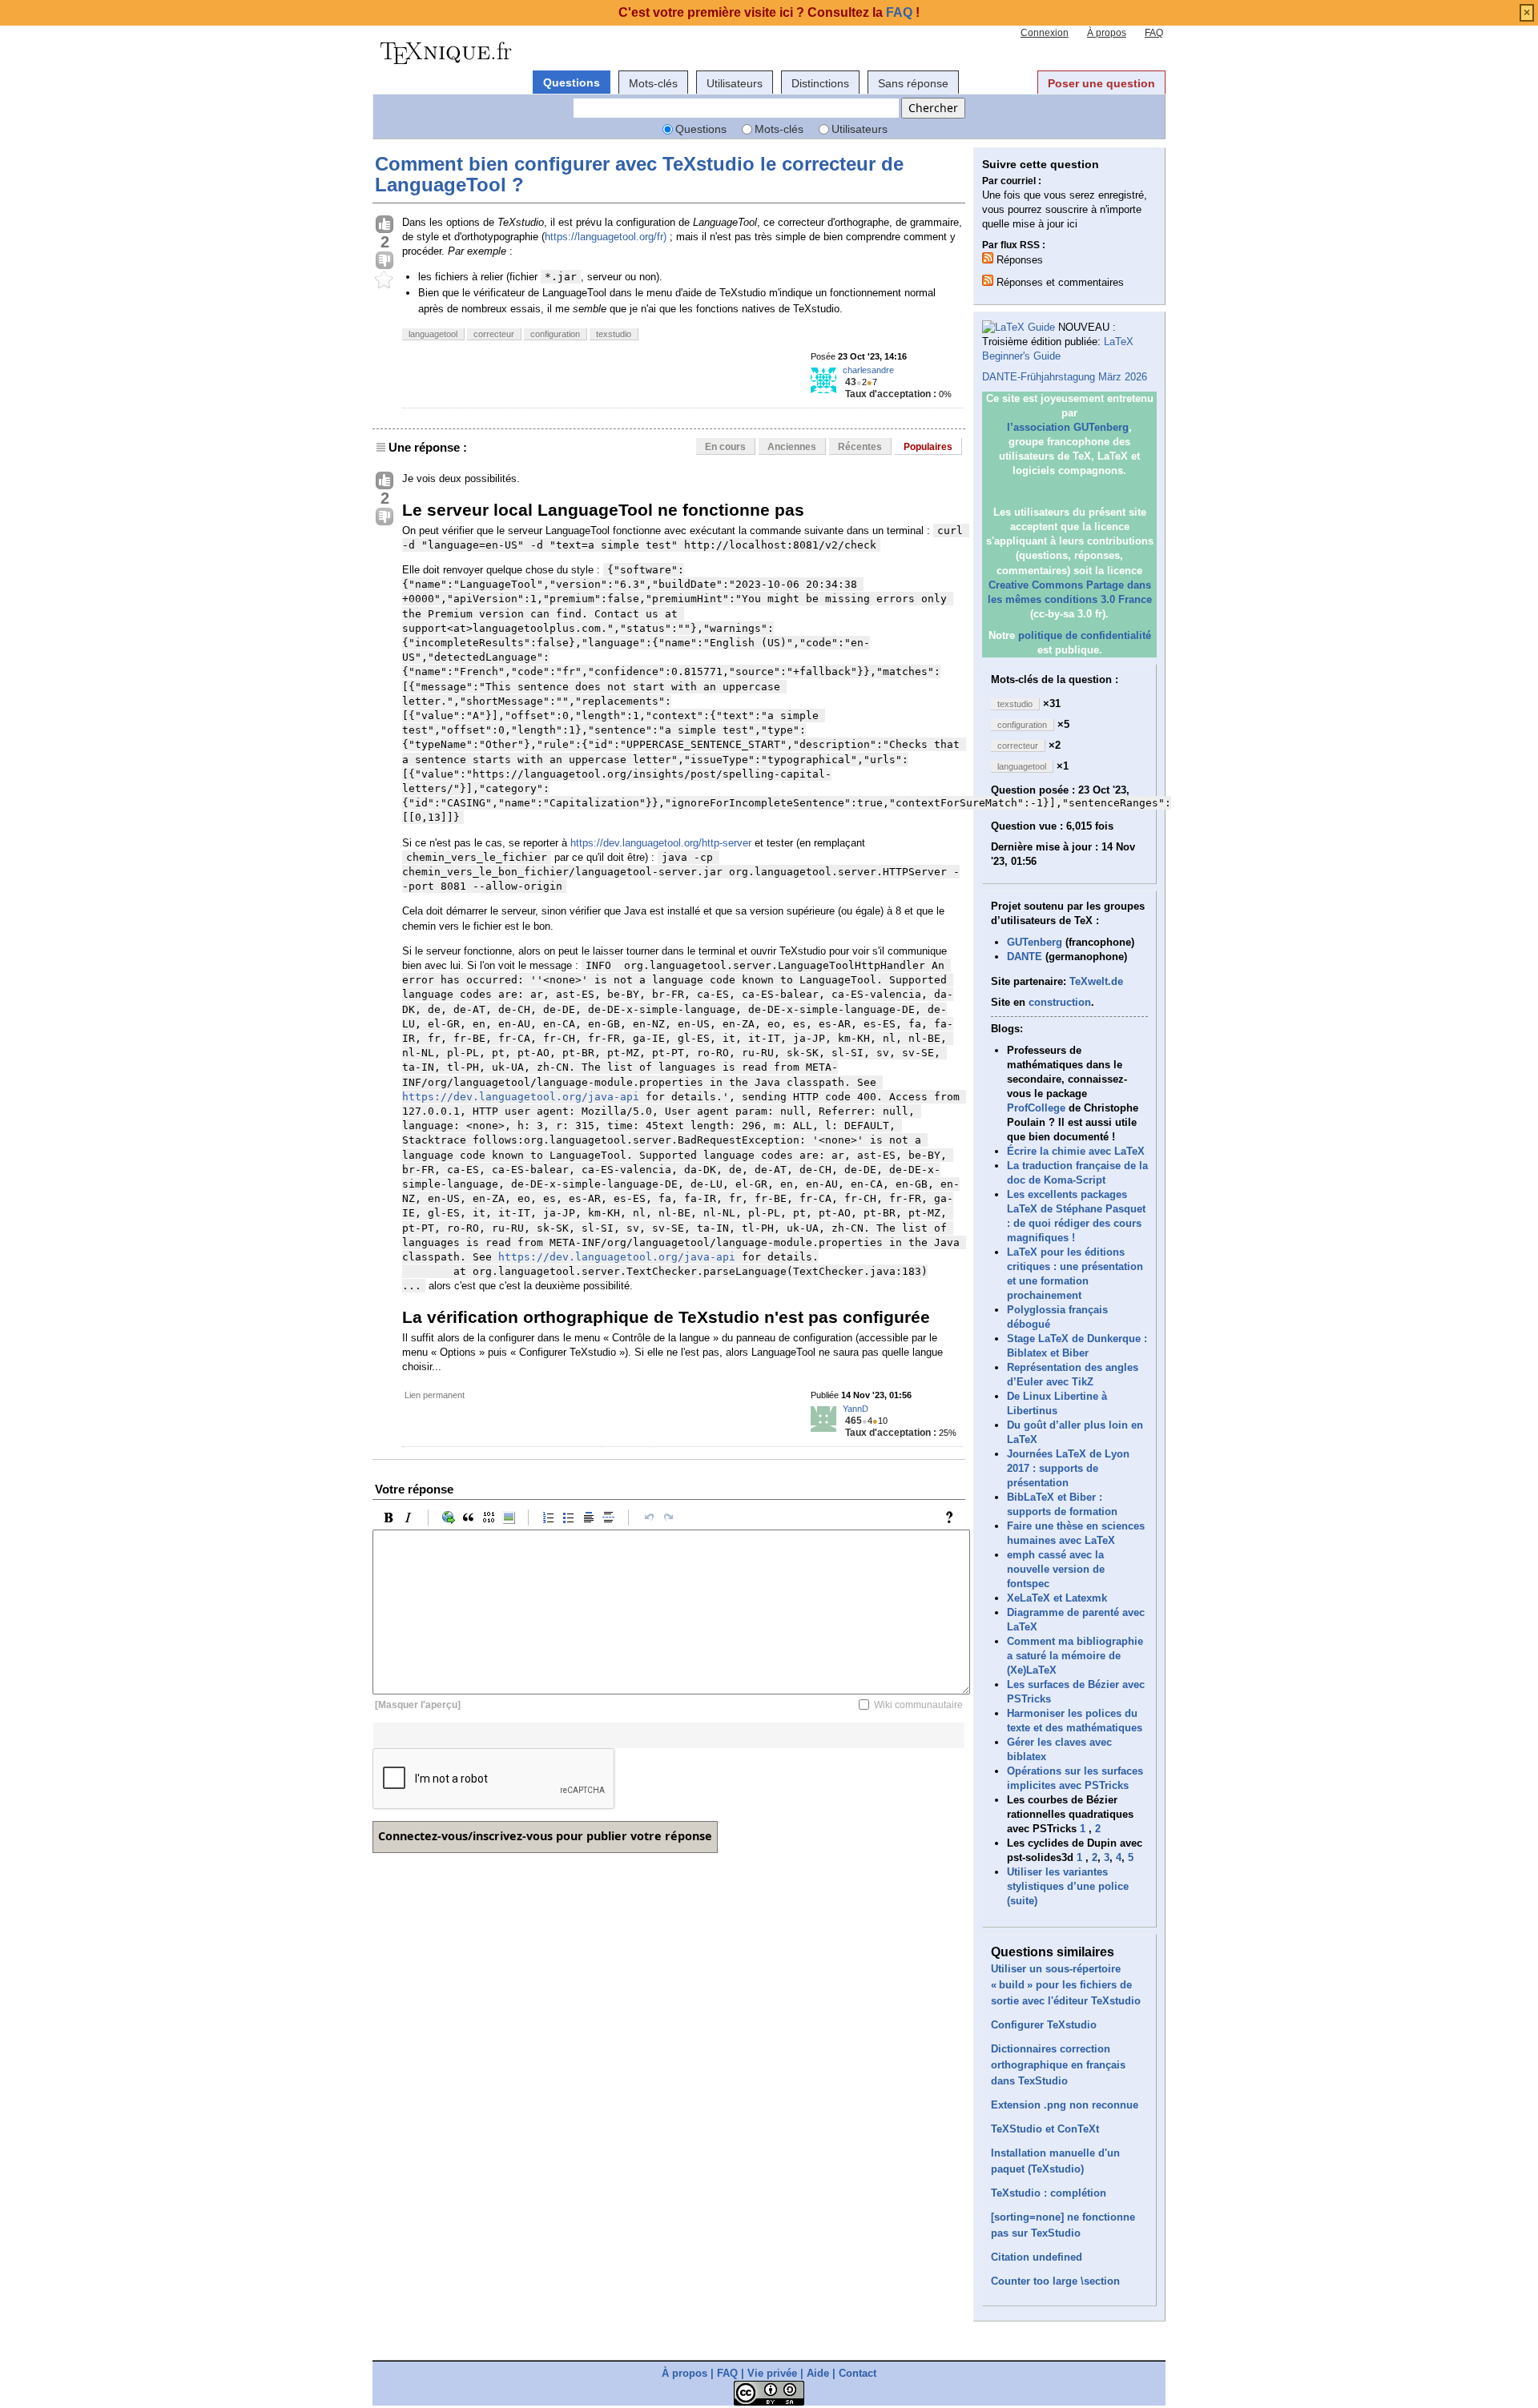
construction (1060, 1002)
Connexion (1045, 33)
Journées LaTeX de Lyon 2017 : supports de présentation (1068, 1468)
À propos (1107, 33)
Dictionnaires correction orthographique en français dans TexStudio (1058, 2065)
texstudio (614, 334)
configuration (555, 334)
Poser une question (1101, 83)
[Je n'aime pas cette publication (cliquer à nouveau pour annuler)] (384, 261)
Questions (572, 82)
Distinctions (820, 83)
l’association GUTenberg (1068, 427)
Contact (858, 2373)
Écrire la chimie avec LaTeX (1076, 1151)
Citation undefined (1037, 2257)
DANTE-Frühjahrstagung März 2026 (1065, 377)
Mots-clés (653, 83)
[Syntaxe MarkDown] (953, 1518)
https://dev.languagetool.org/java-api (521, 1097)
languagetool (433, 334)
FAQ (1154, 33)
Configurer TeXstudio (1044, 2025)
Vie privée (772, 2373)
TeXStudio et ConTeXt (1045, 2129)
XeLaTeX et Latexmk (1057, 1598)
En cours (725, 447)
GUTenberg (1035, 942)
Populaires (928, 447)
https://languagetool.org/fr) (606, 237)
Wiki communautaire (918, 1705)
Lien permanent (435, 1395)
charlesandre (868, 370)
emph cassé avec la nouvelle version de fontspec (1056, 1569)
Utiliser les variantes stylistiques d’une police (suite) (1068, 1886)
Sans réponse (913, 83)
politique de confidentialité (1085, 635)
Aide (818, 2373)
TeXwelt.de (1096, 981)
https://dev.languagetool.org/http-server (661, 843)
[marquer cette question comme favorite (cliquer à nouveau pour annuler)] (384, 280)
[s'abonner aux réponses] (988, 258)
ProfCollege (1036, 1108)
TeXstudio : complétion (1049, 2193)
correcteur (494, 334)
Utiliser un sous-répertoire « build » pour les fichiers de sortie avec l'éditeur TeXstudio (1066, 1985)
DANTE (1025, 957)
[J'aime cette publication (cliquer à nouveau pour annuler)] (384, 225)
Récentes (860, 447)
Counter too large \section (1055, 2281)
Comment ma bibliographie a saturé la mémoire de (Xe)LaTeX (1075, 1656)
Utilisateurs (735, 83)
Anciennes (792, 447)
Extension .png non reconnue (1065, 2105)
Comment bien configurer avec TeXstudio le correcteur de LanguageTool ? (639, 174)
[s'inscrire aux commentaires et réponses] (988, 280)
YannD (856, 1409)
